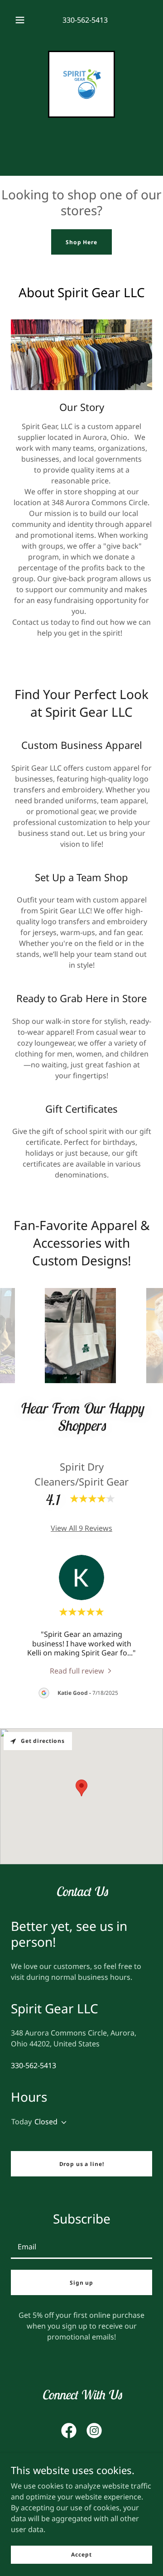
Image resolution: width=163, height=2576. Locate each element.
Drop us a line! (82, 2164)
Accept (81, 2554)
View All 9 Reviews (81, 1528)
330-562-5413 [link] (85, 20)
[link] (81, 84)
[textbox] (81, 2246)
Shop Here (81, 242)
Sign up (81, 2283)
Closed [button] (46, 2122)
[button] (20, 20)
